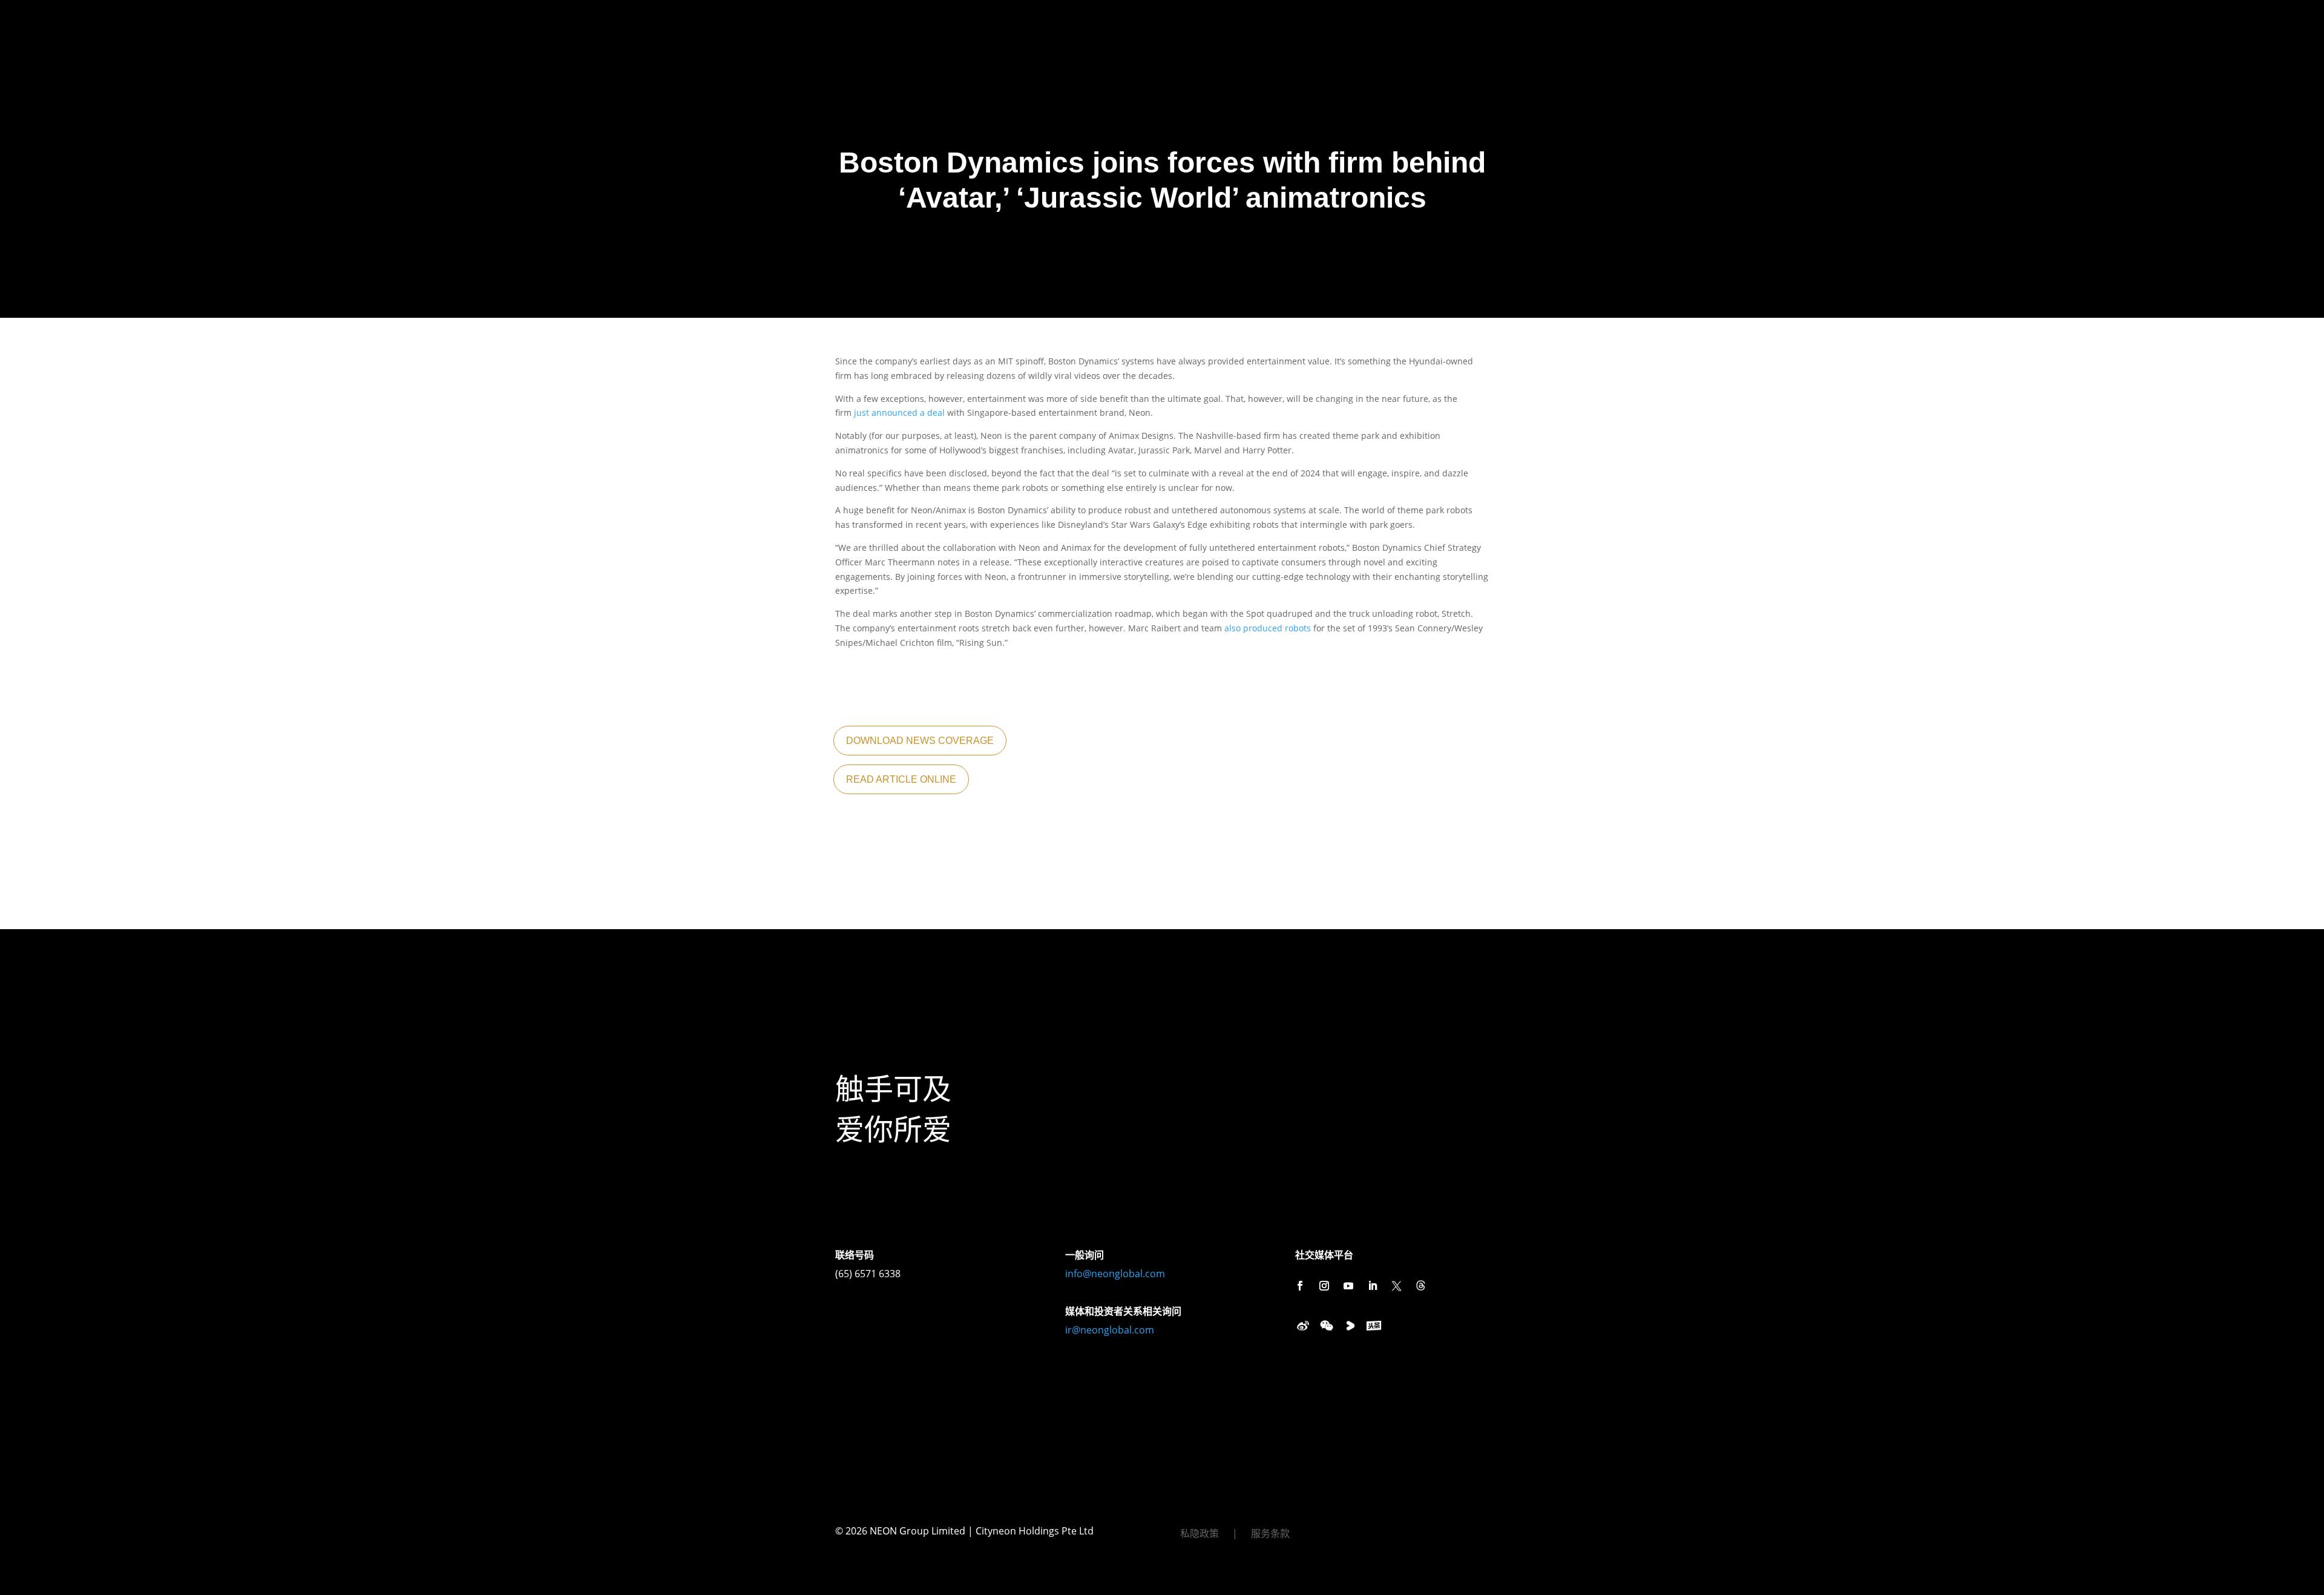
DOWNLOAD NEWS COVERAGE (920, 741)
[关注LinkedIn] (1373, 1286)
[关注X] (1397, 1286)
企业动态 (433, 23)
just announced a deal (899, 413)
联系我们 (485, 23)
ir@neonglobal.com (1110, 1330)
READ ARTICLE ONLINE (901, 779)
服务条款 (1270, 1534)
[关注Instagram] (1324, 1286)
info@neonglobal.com (1115, 1274)
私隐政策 (1200, 1534)
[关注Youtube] (1348, 1286)
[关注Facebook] (1300, 1286)
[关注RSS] (1421, 1286)
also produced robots (1268, 628)
